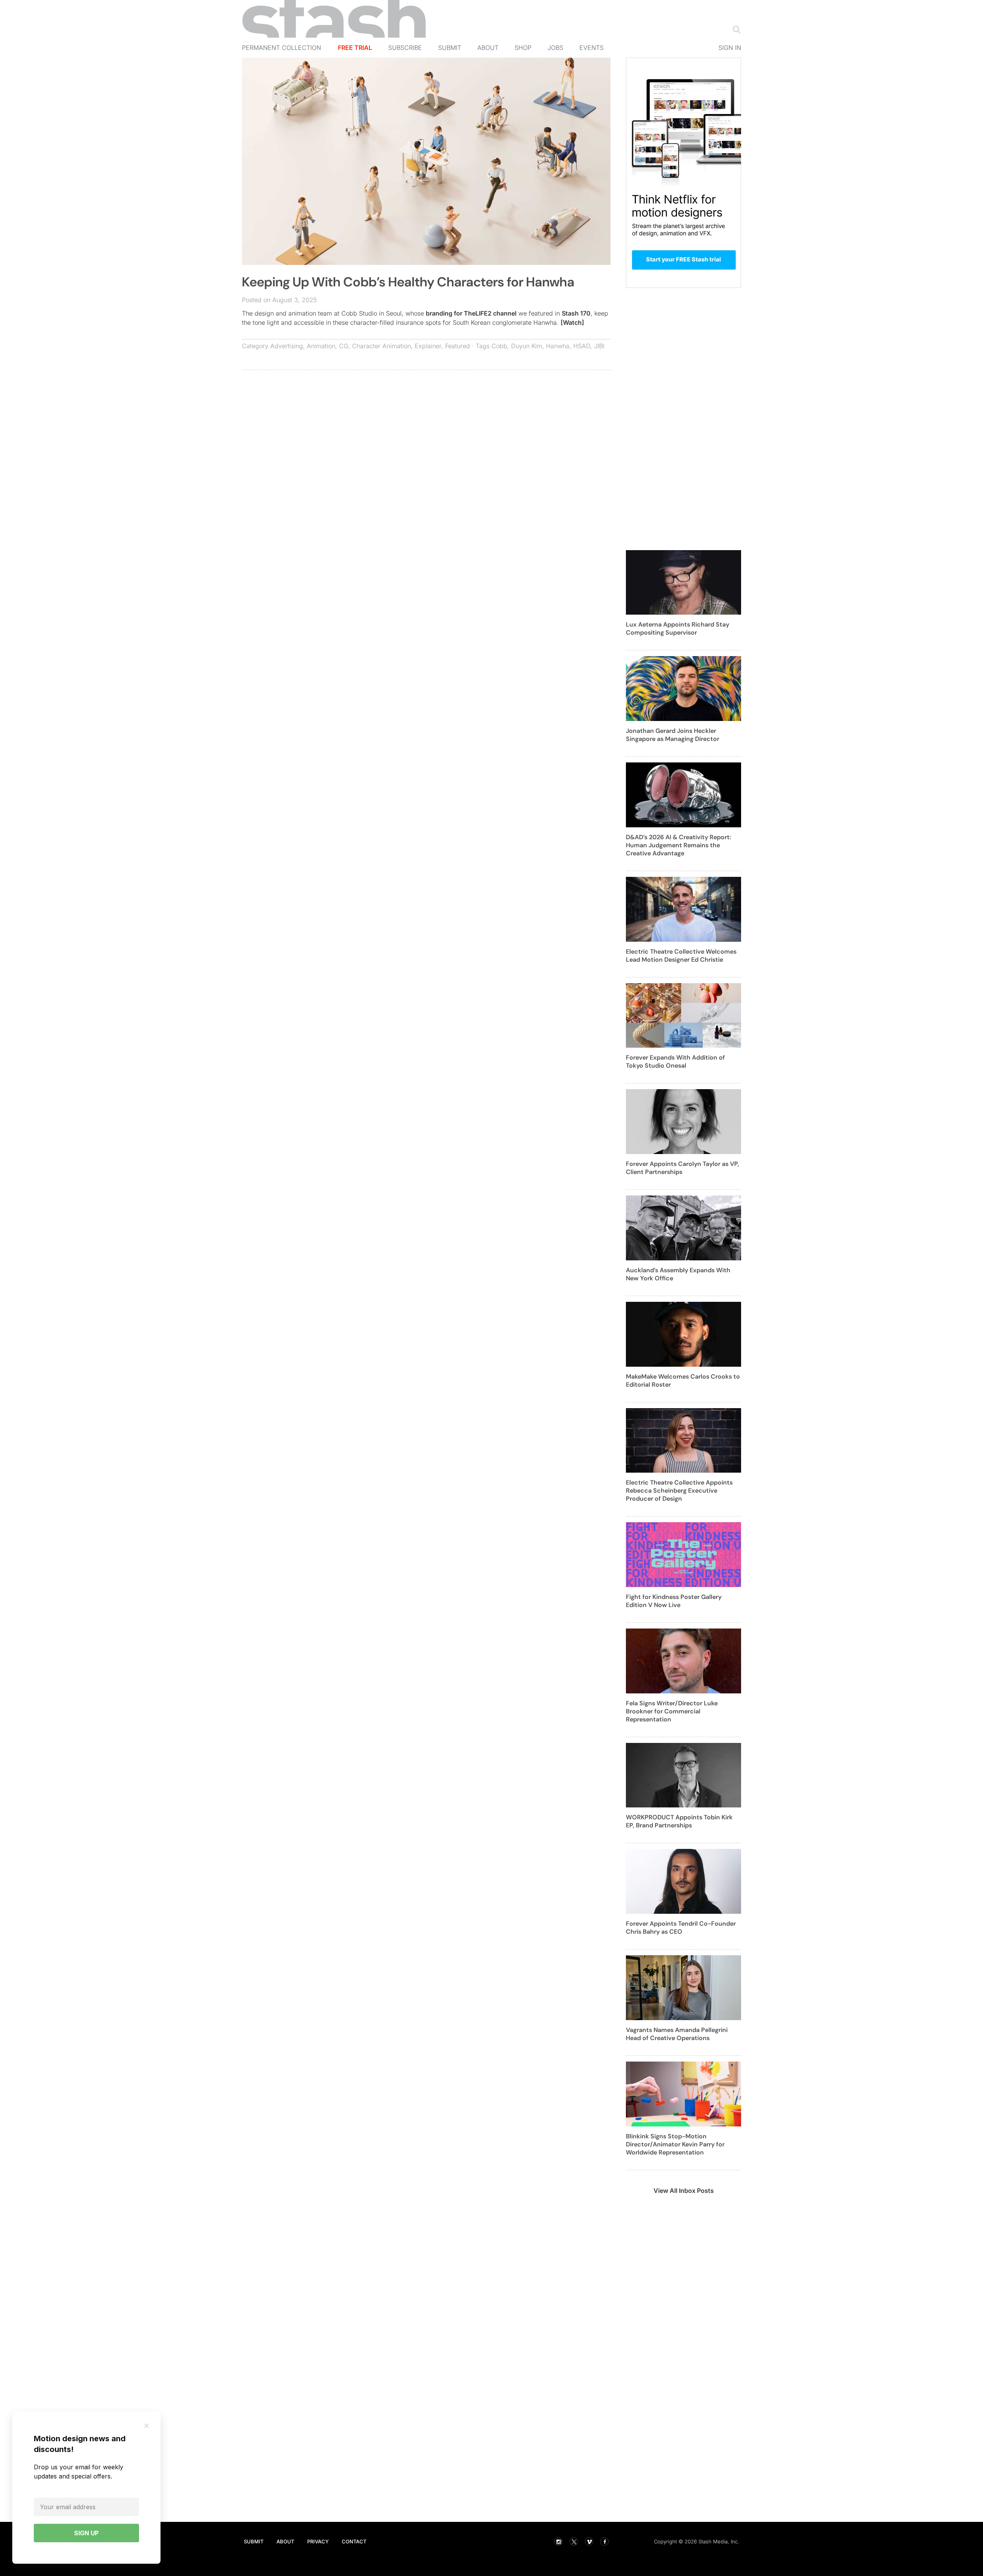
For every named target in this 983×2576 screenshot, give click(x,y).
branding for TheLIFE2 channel (471, 313)
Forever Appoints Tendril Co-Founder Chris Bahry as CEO (681, 1928)
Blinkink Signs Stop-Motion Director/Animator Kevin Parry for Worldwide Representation (675, 2144)
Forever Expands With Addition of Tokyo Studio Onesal (675, 1061)
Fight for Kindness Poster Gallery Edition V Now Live (674, 1601)
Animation (321, 346)
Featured (458, 346)
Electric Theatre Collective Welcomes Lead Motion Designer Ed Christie (681, 956)
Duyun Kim (527, 346)
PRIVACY (318, 2541)
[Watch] (572, 322)
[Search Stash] (735, 29)
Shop (523, 48)
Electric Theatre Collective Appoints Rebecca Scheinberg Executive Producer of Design (679, 1491)
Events (592, 48)
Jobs (555, 48)
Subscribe (405, 48)
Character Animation (381, 346)
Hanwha (558, 346)
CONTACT (354, 2541)
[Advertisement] (426, 432)
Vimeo (589, 2541)
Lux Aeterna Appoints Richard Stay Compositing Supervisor (678, 628)
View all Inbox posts (684, 2191)
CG (344, 346)
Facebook (604, 2541)
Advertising (287, 346)
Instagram (558, 2541)
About (488, 48)
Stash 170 (576, 313)
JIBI (599, 346)
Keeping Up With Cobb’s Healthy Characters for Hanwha (408, 282)
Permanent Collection (281, 48)
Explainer (428, 346)
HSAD (582, 346)
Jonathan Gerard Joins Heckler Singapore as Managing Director (673, 735)
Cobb (499, 346)
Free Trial (355, 48)
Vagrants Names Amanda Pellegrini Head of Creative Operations (677, 2034)
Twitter (574, 2541)
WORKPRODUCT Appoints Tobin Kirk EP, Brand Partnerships (679, 1821)
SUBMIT (254, 2541)
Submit (450, 48)
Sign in (730, 48)
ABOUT (285, 2541)
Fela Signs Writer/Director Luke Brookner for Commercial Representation (672, 1711)
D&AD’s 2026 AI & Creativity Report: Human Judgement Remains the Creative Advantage (679, 845)
